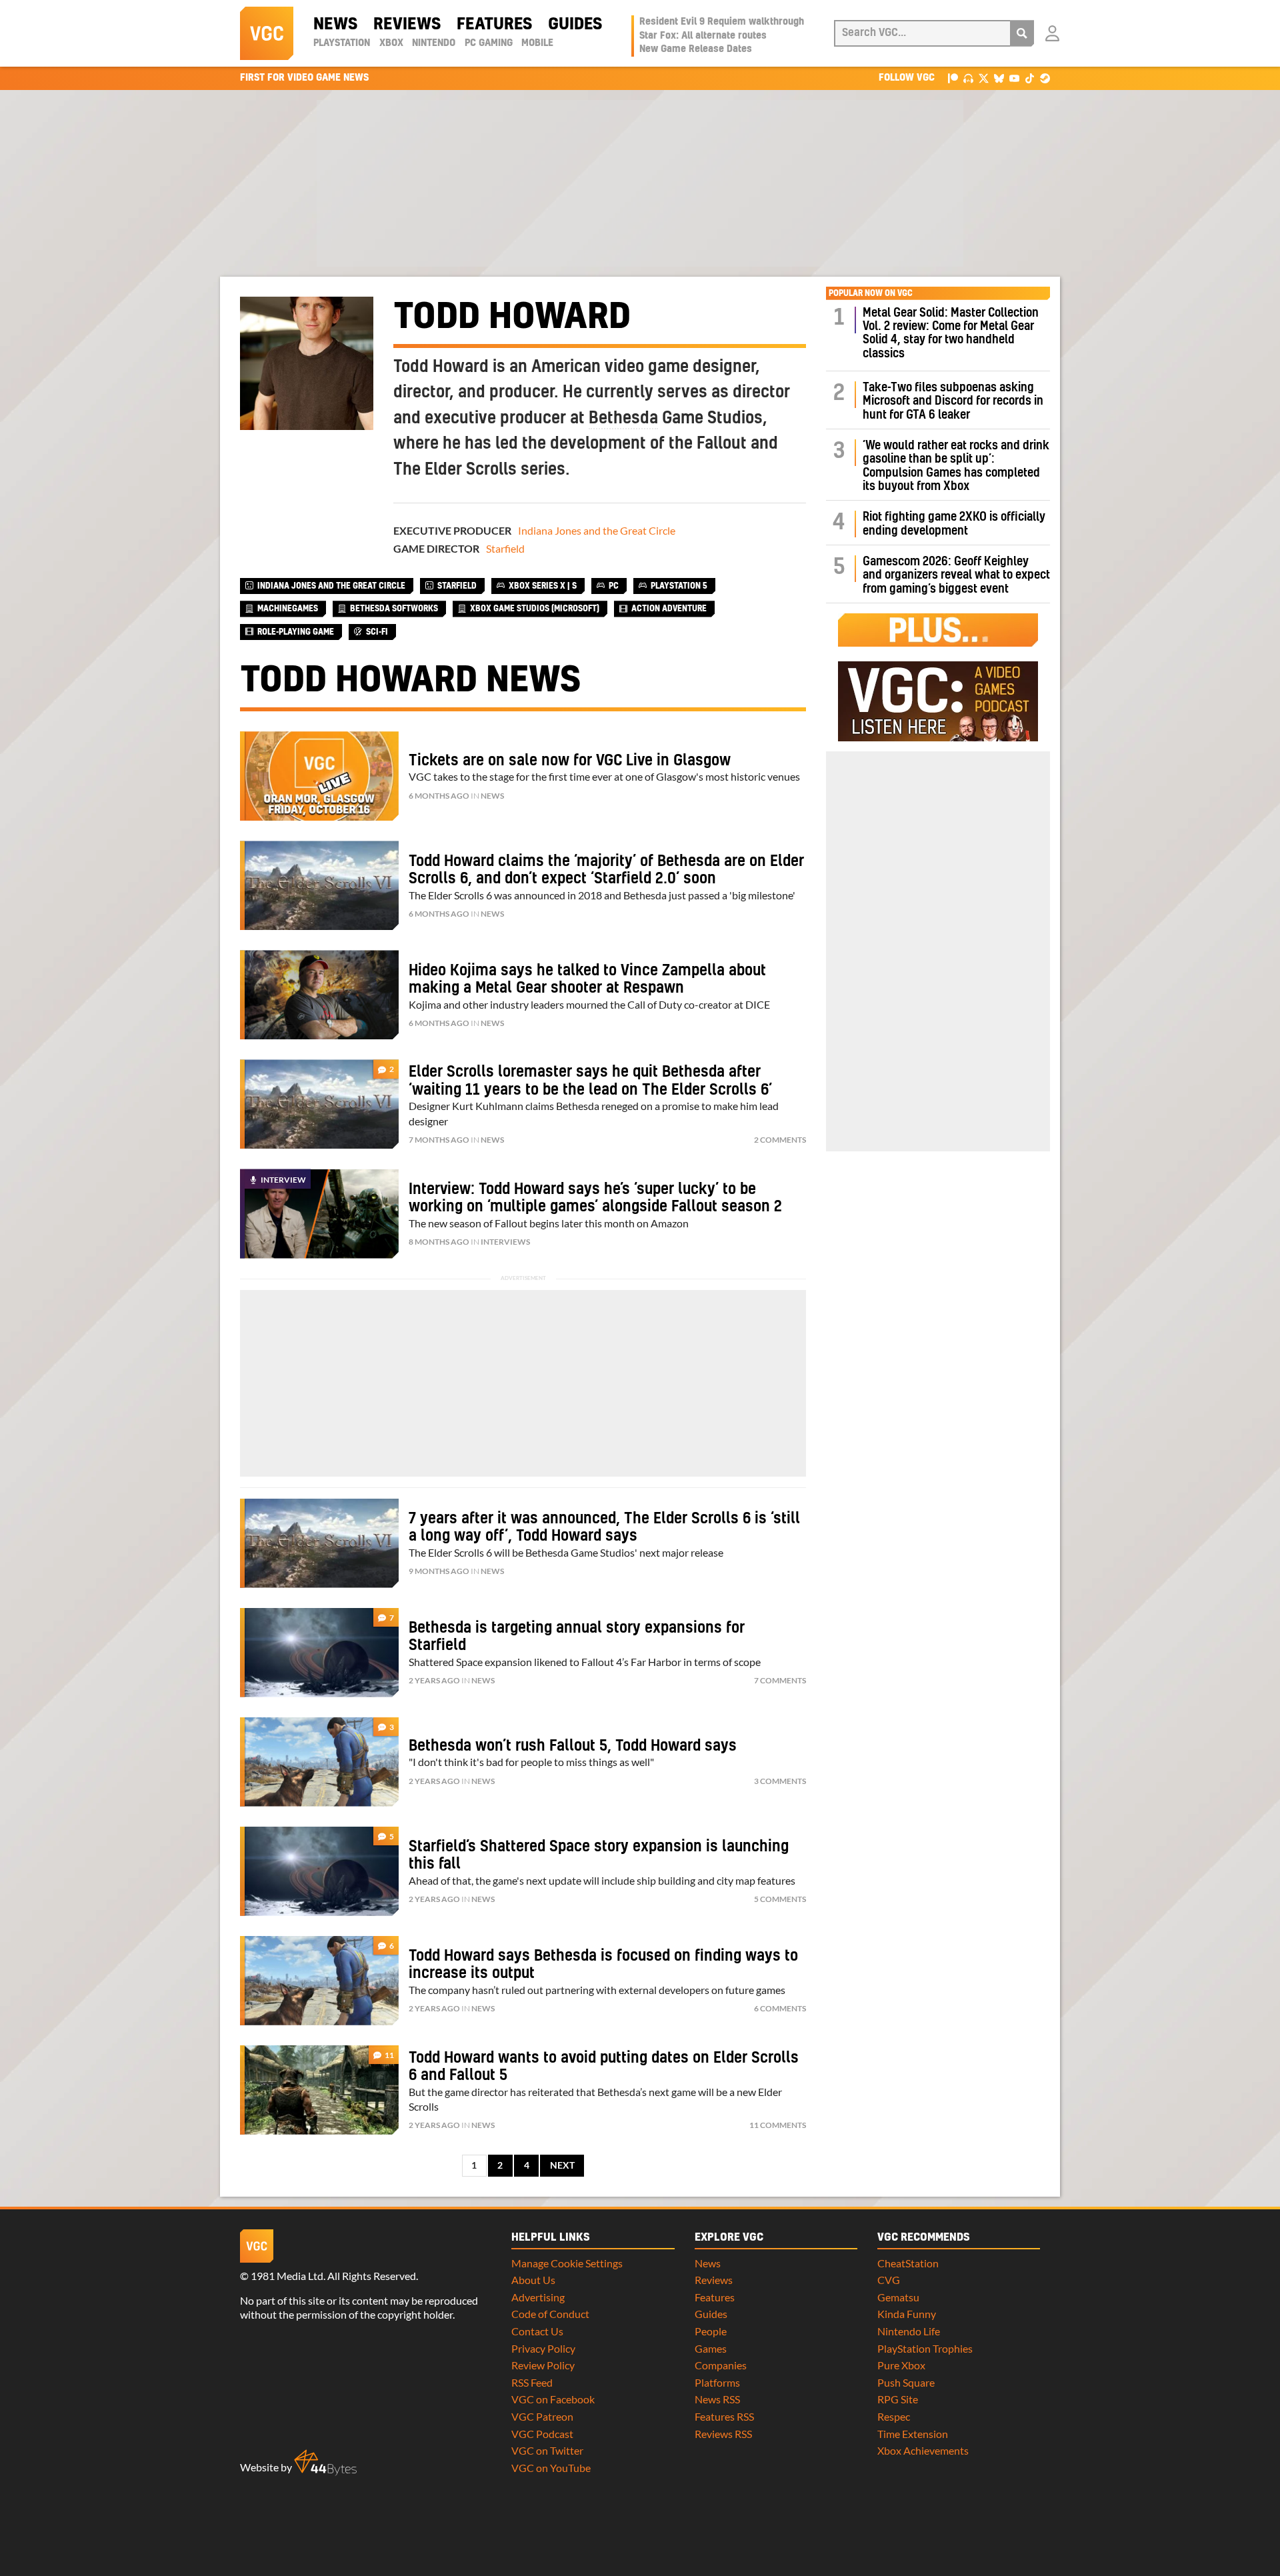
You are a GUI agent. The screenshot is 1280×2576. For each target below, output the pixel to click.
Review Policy (543, 2365)
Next (562, 2165)
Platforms (717, 2382)
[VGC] (267, 33)
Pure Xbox (901, 2365)
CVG (889, 2280)
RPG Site (898, 2399)
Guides (575, 25)
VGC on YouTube (551, 2468)
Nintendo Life (909, 2331)
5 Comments (780, 1899)
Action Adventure (669, 609)
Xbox (391, 43)
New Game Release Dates (696, 49)
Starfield (505, 548)
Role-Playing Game (296, 632)
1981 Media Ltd (287, 2276)
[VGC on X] (984, 78)
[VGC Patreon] (953, 78)
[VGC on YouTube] (1014, 78)
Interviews (505, 1242)
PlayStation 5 (679, 586)
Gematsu (898, 2297)
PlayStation (342, 43)
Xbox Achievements (923, 2450)
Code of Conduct (550, 2314)
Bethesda (623, 419)
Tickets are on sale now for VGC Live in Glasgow (570, 761)
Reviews (407, 25)
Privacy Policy (543, 2348)
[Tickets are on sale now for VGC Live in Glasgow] (319, 776)
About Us (533, 2280)
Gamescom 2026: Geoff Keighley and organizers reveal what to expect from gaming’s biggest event (956, 575)
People (711, 2331)
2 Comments (780, 1140)
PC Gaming (489, 43)
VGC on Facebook (553, 2399)
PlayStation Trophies (925, 2348)
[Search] (1022, 33)
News (335, 25)
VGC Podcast (542, 2434)
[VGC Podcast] (968, 78)
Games (711, 2348)
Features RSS (724, 2416)
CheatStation (908, 2263)
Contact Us (537, 2331)
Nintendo (434, 43)
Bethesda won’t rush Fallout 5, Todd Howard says (573, 1746)
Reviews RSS (723, 2434)
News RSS (717, 2399)
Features (494, 25)
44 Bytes (325, 2463)
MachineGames (288, 609)
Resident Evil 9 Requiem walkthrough (722, 22)
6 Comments (780, 2008)
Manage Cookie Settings (567, 2263)
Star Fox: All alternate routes (703, 36)
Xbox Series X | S (543, 586)
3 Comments (780, 1781)
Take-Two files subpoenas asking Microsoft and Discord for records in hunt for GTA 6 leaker (953, 401)
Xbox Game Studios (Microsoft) (535, 609)
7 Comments (780, 1680)
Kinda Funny (907, 2314)
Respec (894, 2416)
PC (614, 586)
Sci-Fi (377, 632)
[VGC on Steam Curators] (1045, 78)
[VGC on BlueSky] (999, 78)
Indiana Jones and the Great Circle (597, 530)
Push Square (906, 2382)
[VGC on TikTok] (1030, 78)
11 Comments (778, 2125)
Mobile (537, 43)
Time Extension (913, 2434)
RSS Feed (532, 2382)
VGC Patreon (542, 2416)
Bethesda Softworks (394, 609)
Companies (721, 2365)
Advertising (538, 2297)
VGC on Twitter (547, 2450)
